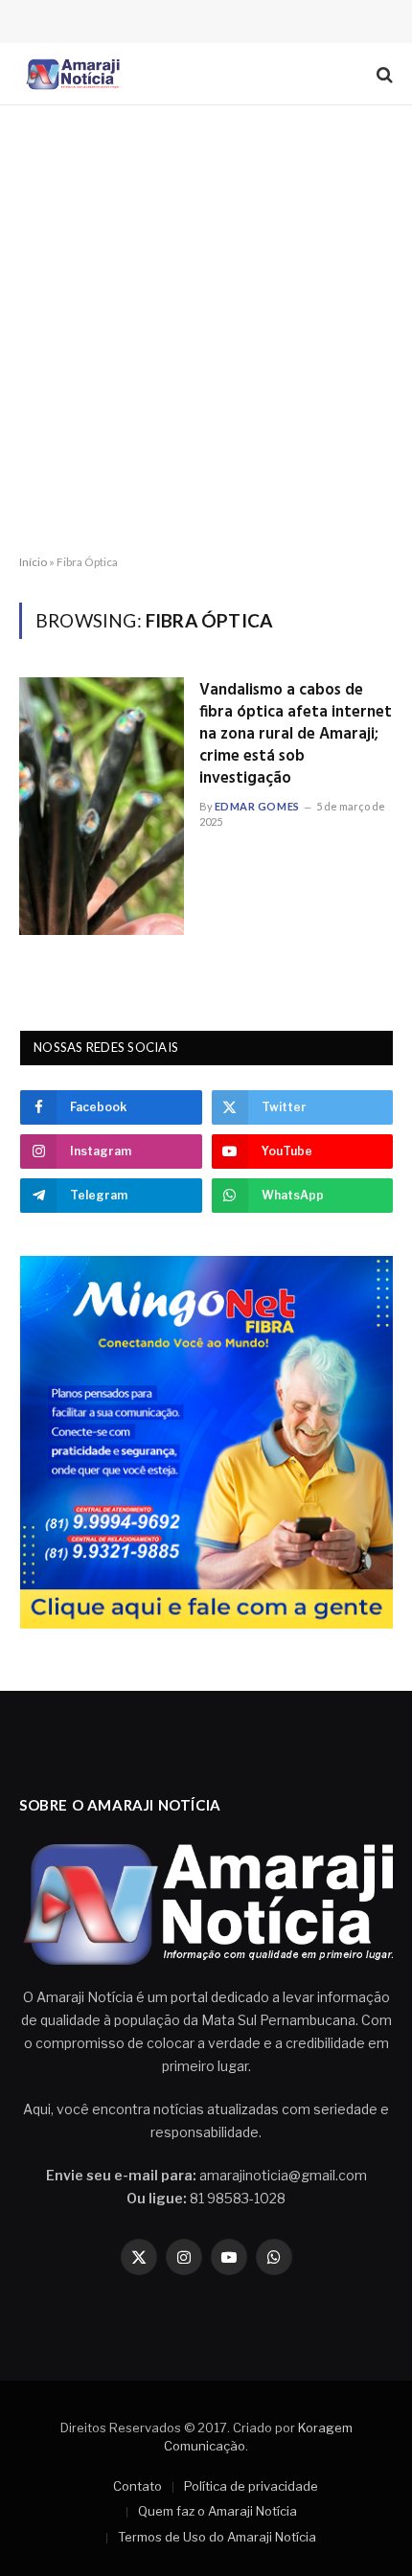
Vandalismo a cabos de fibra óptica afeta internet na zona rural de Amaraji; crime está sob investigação (296, 734)
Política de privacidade (251, 2486)
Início (33, 562)
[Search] (383, 74)
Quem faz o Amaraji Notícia (217, 2511)
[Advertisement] (206, 331)
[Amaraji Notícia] (71, 74)
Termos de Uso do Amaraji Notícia (217, 2537)
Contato (137, 2486)
